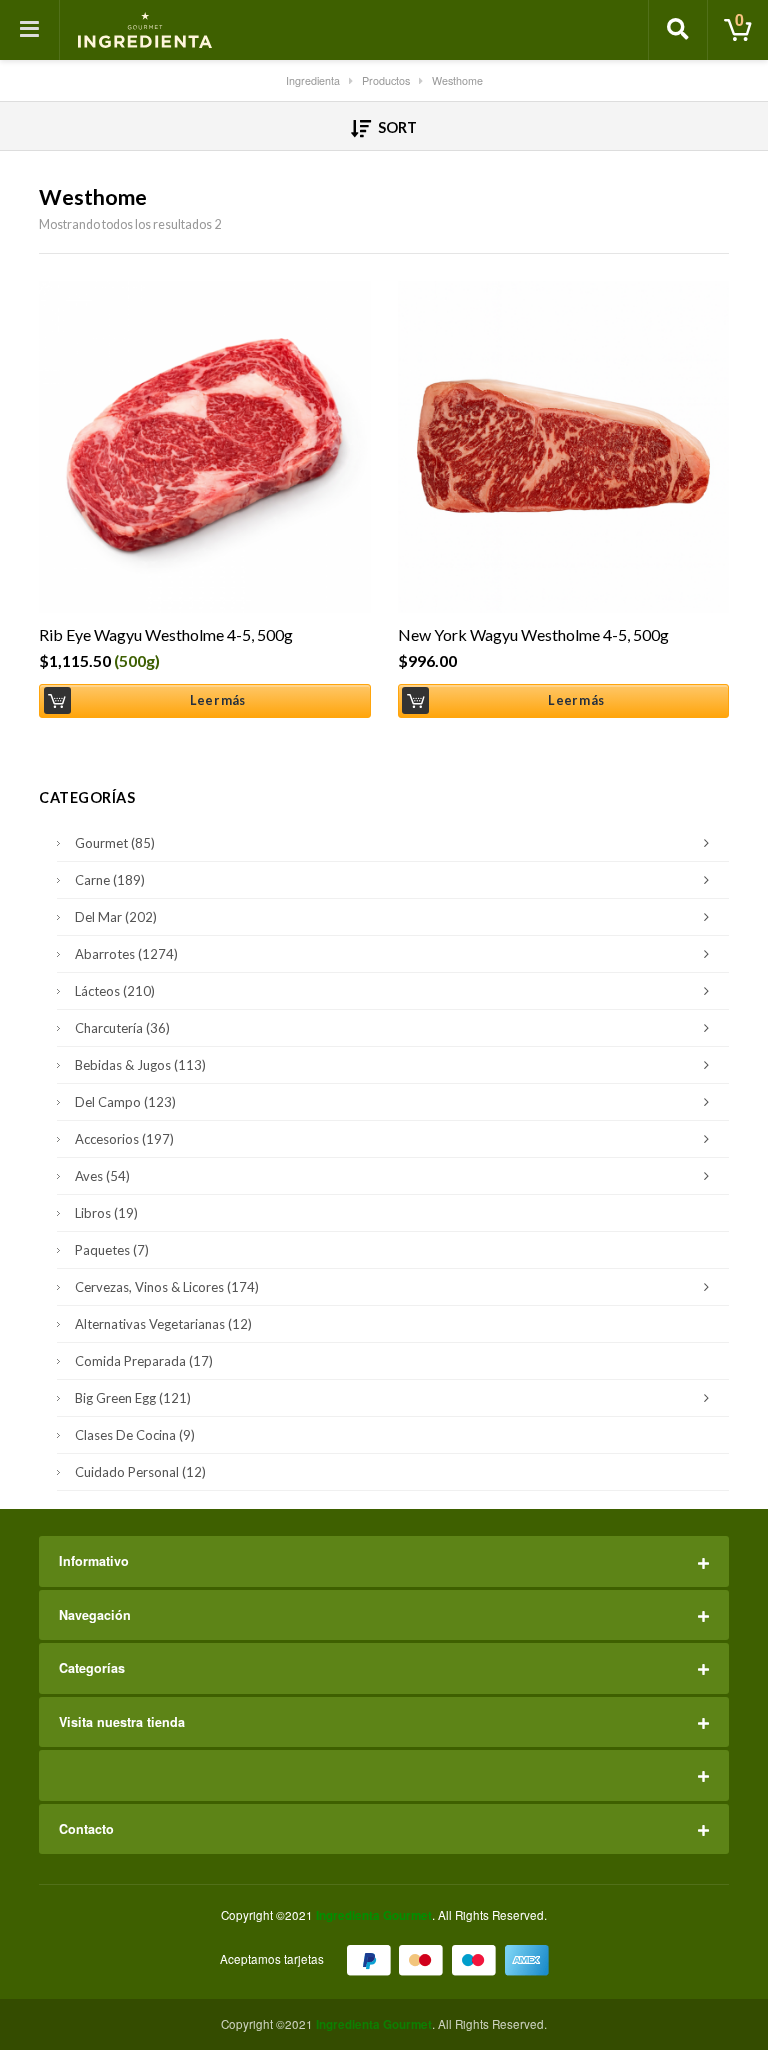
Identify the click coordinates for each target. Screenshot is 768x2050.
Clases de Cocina (135, 1435)
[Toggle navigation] (30, 30)
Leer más (218, 700)
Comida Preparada (144, 1361)
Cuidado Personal (140, 1472)
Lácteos (115, 991)
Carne (110, 880)
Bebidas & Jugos (140, 1065)
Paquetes (112, 1250)
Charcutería (122, 1028)
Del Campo (125, 1102)
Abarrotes (126, 954)
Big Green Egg (133, 1398)
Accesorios (124, 1139)
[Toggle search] (678, 30)
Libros (106, 1213)
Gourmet (115, 843)
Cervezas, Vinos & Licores (167, 1287)
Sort (396, 127)
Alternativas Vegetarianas (163, 1324)
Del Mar (116, 917)
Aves (102, 1176)
